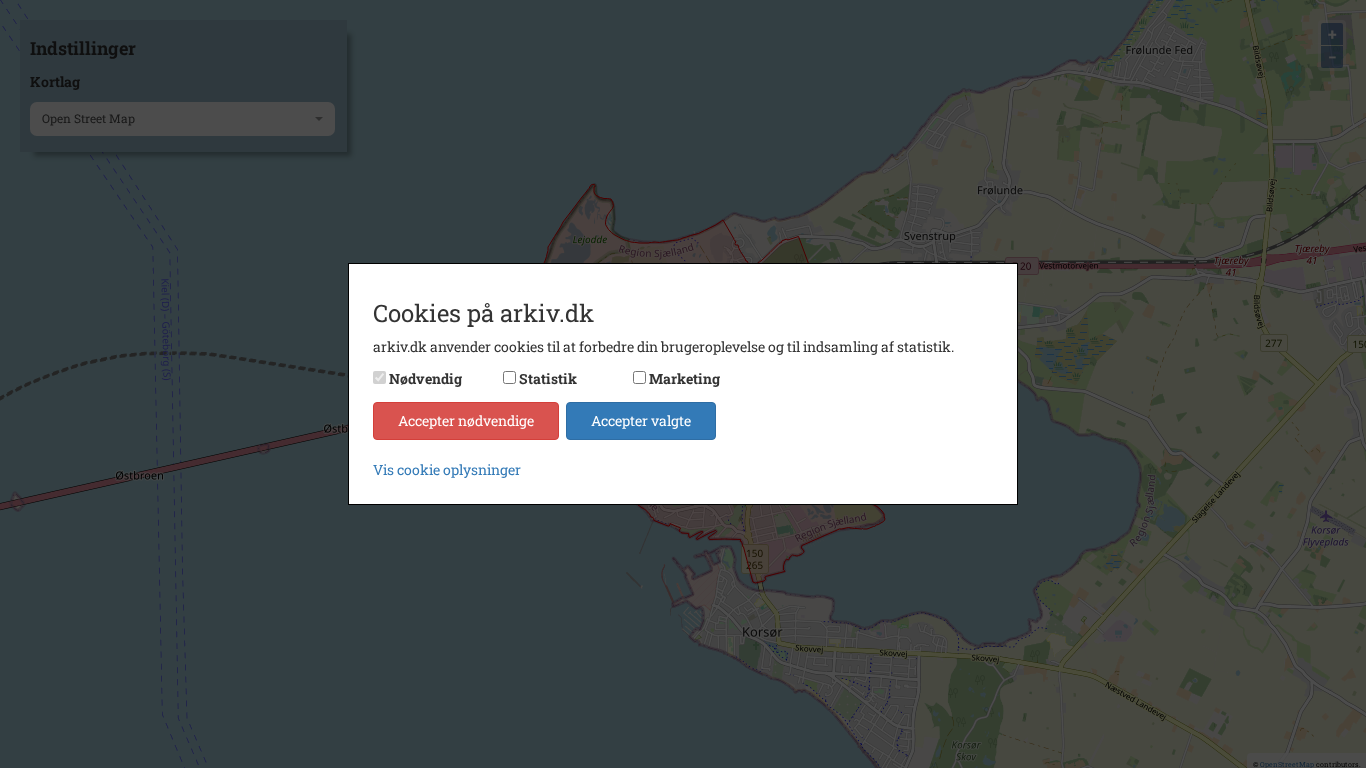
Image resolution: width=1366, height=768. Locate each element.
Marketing (684, 378)
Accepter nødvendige (466, 420)
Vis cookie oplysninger (447, 469)
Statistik (548, 378)
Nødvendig (425, 378)
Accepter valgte (641, 420)
